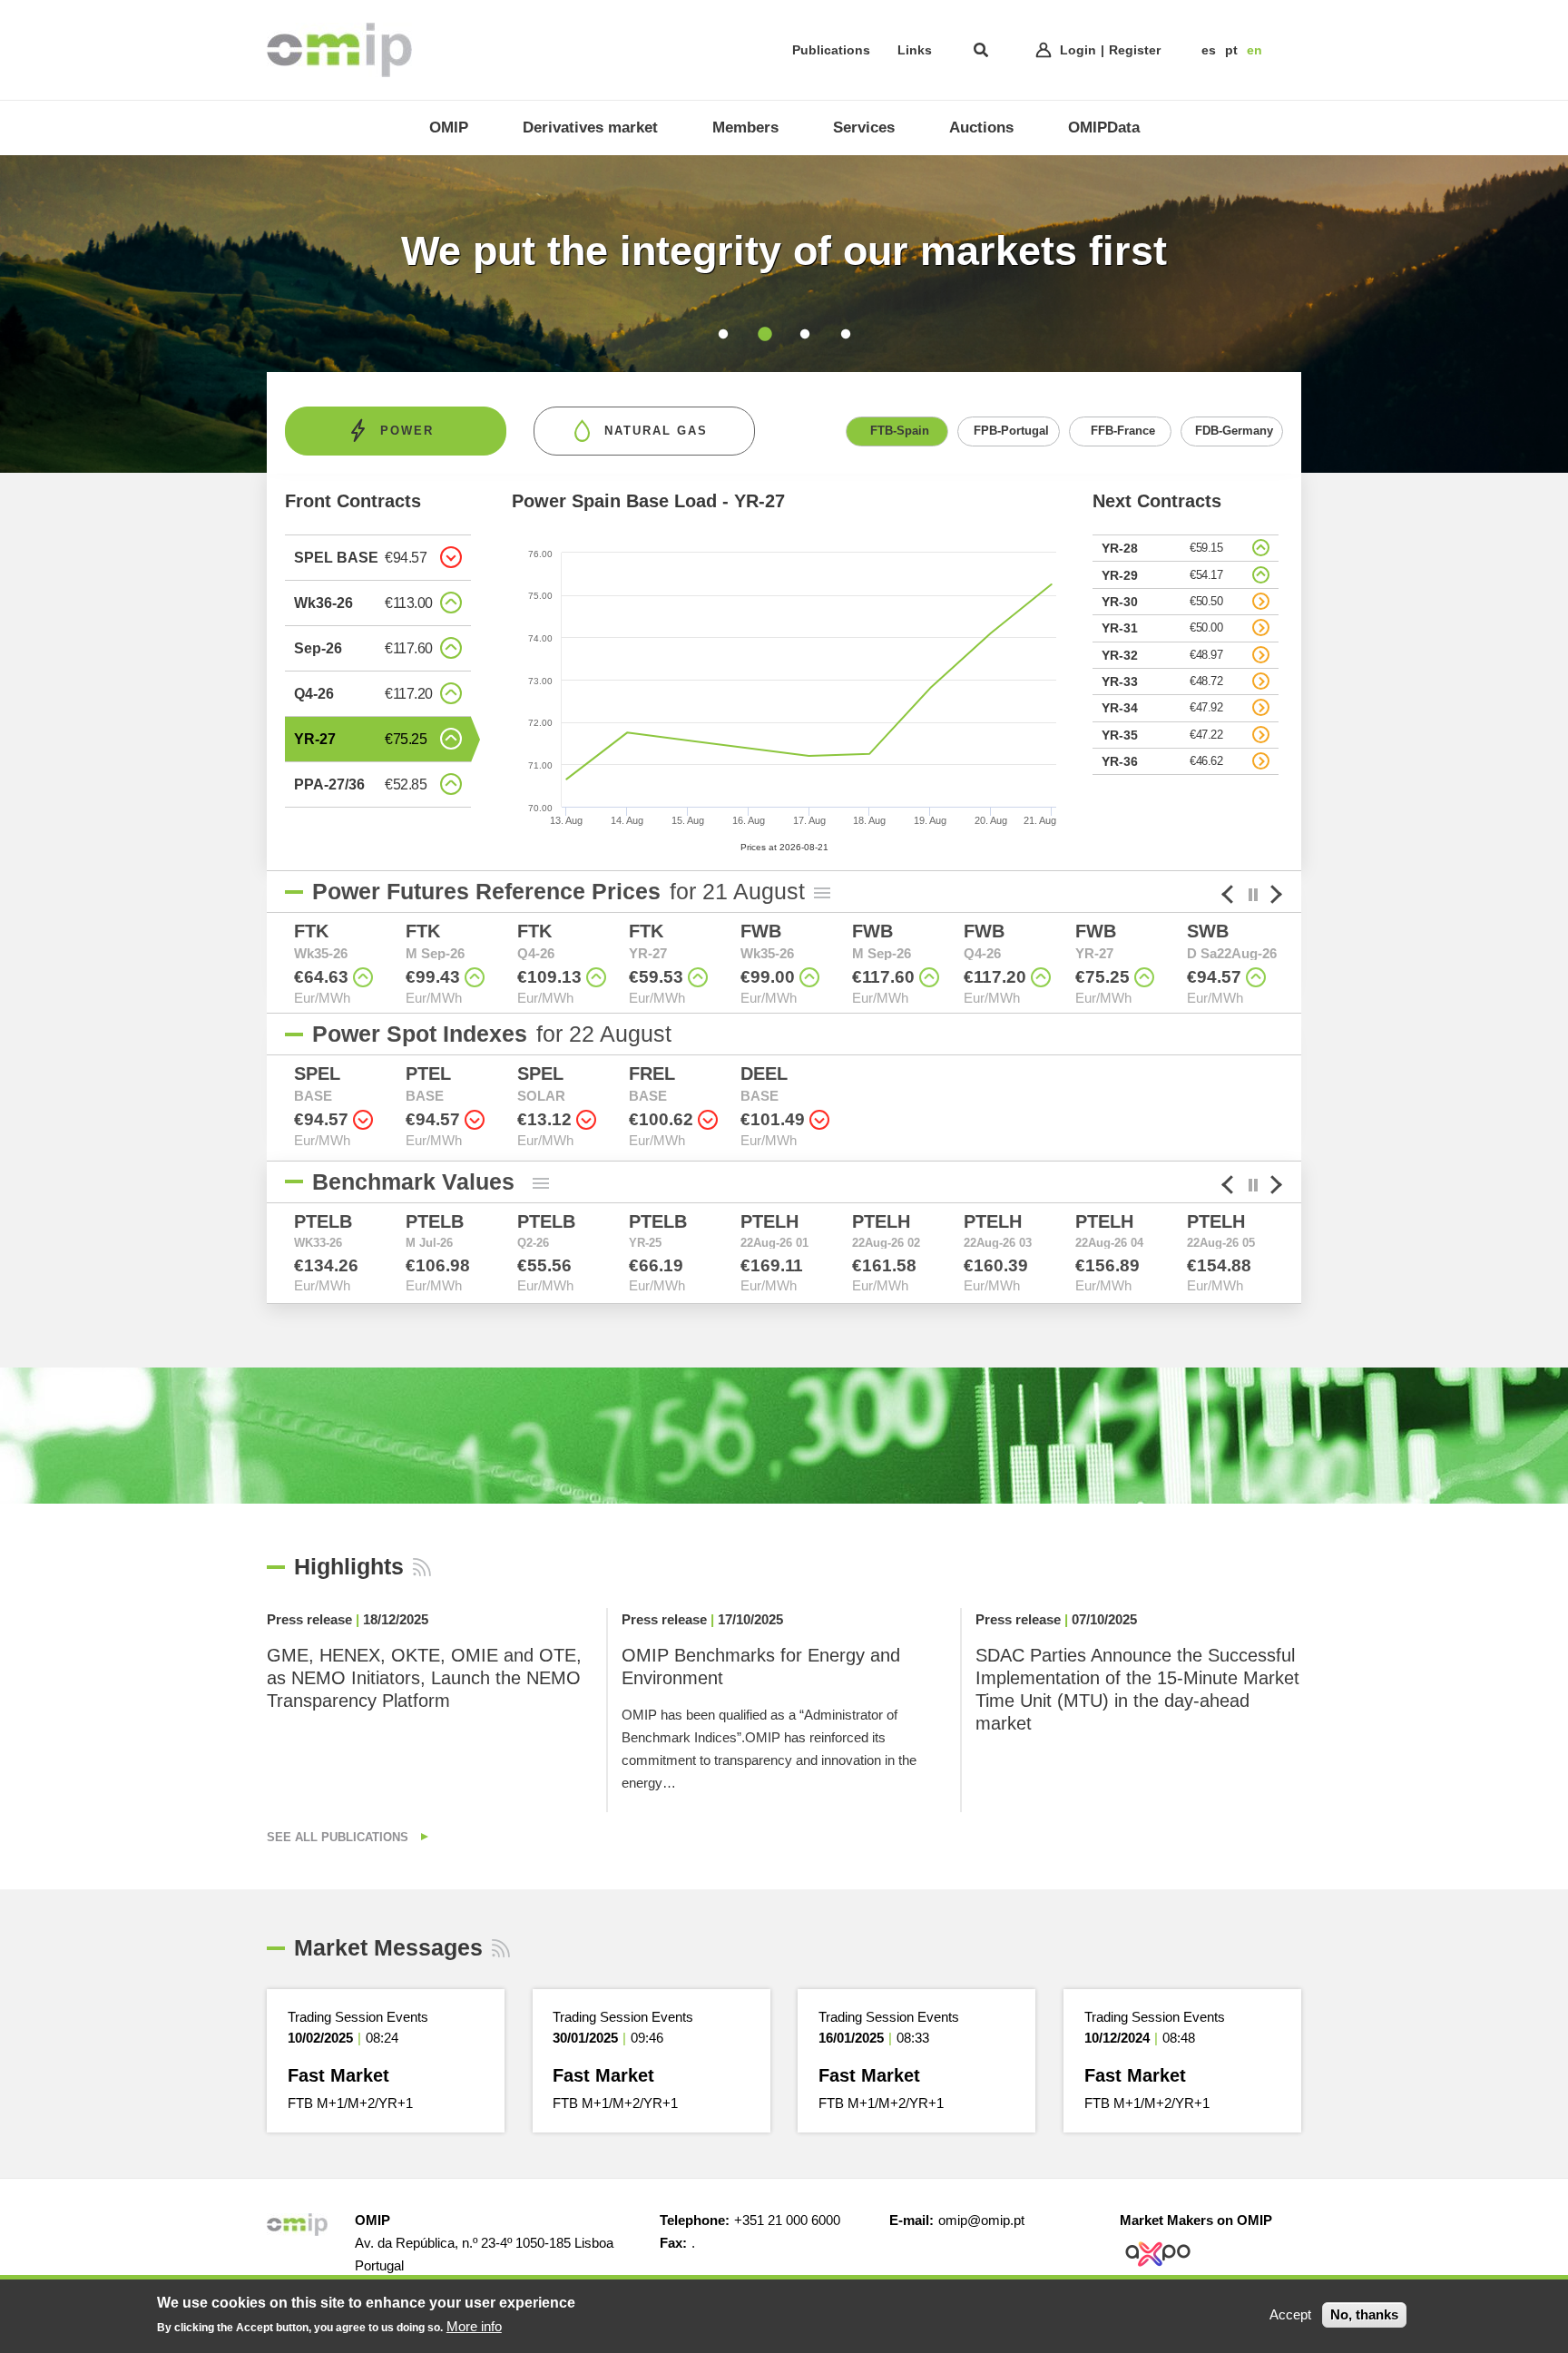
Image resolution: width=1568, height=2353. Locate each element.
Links (915, 50)
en (1254, 50)
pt (1231, 50)
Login (1078, 50)
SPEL (317, 1074)
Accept (1290, 2314)
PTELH (769, 1221)
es (1209, 50)
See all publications (339, 1837)
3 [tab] (804, 334)
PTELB (323, 1221)
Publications (831, 50)
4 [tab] (845, 334)
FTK (311, 931)
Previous (271, 967)
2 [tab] (764, 334)
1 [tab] (723, 334)
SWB (1208, 931)
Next (1297, 967)
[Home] (339, 50)
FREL (652, 1074)
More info (474, 2325)
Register (1135, 50)
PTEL (428, 1074)
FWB (761, 931)
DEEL (764, 1074)
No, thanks (1364, 2314)
